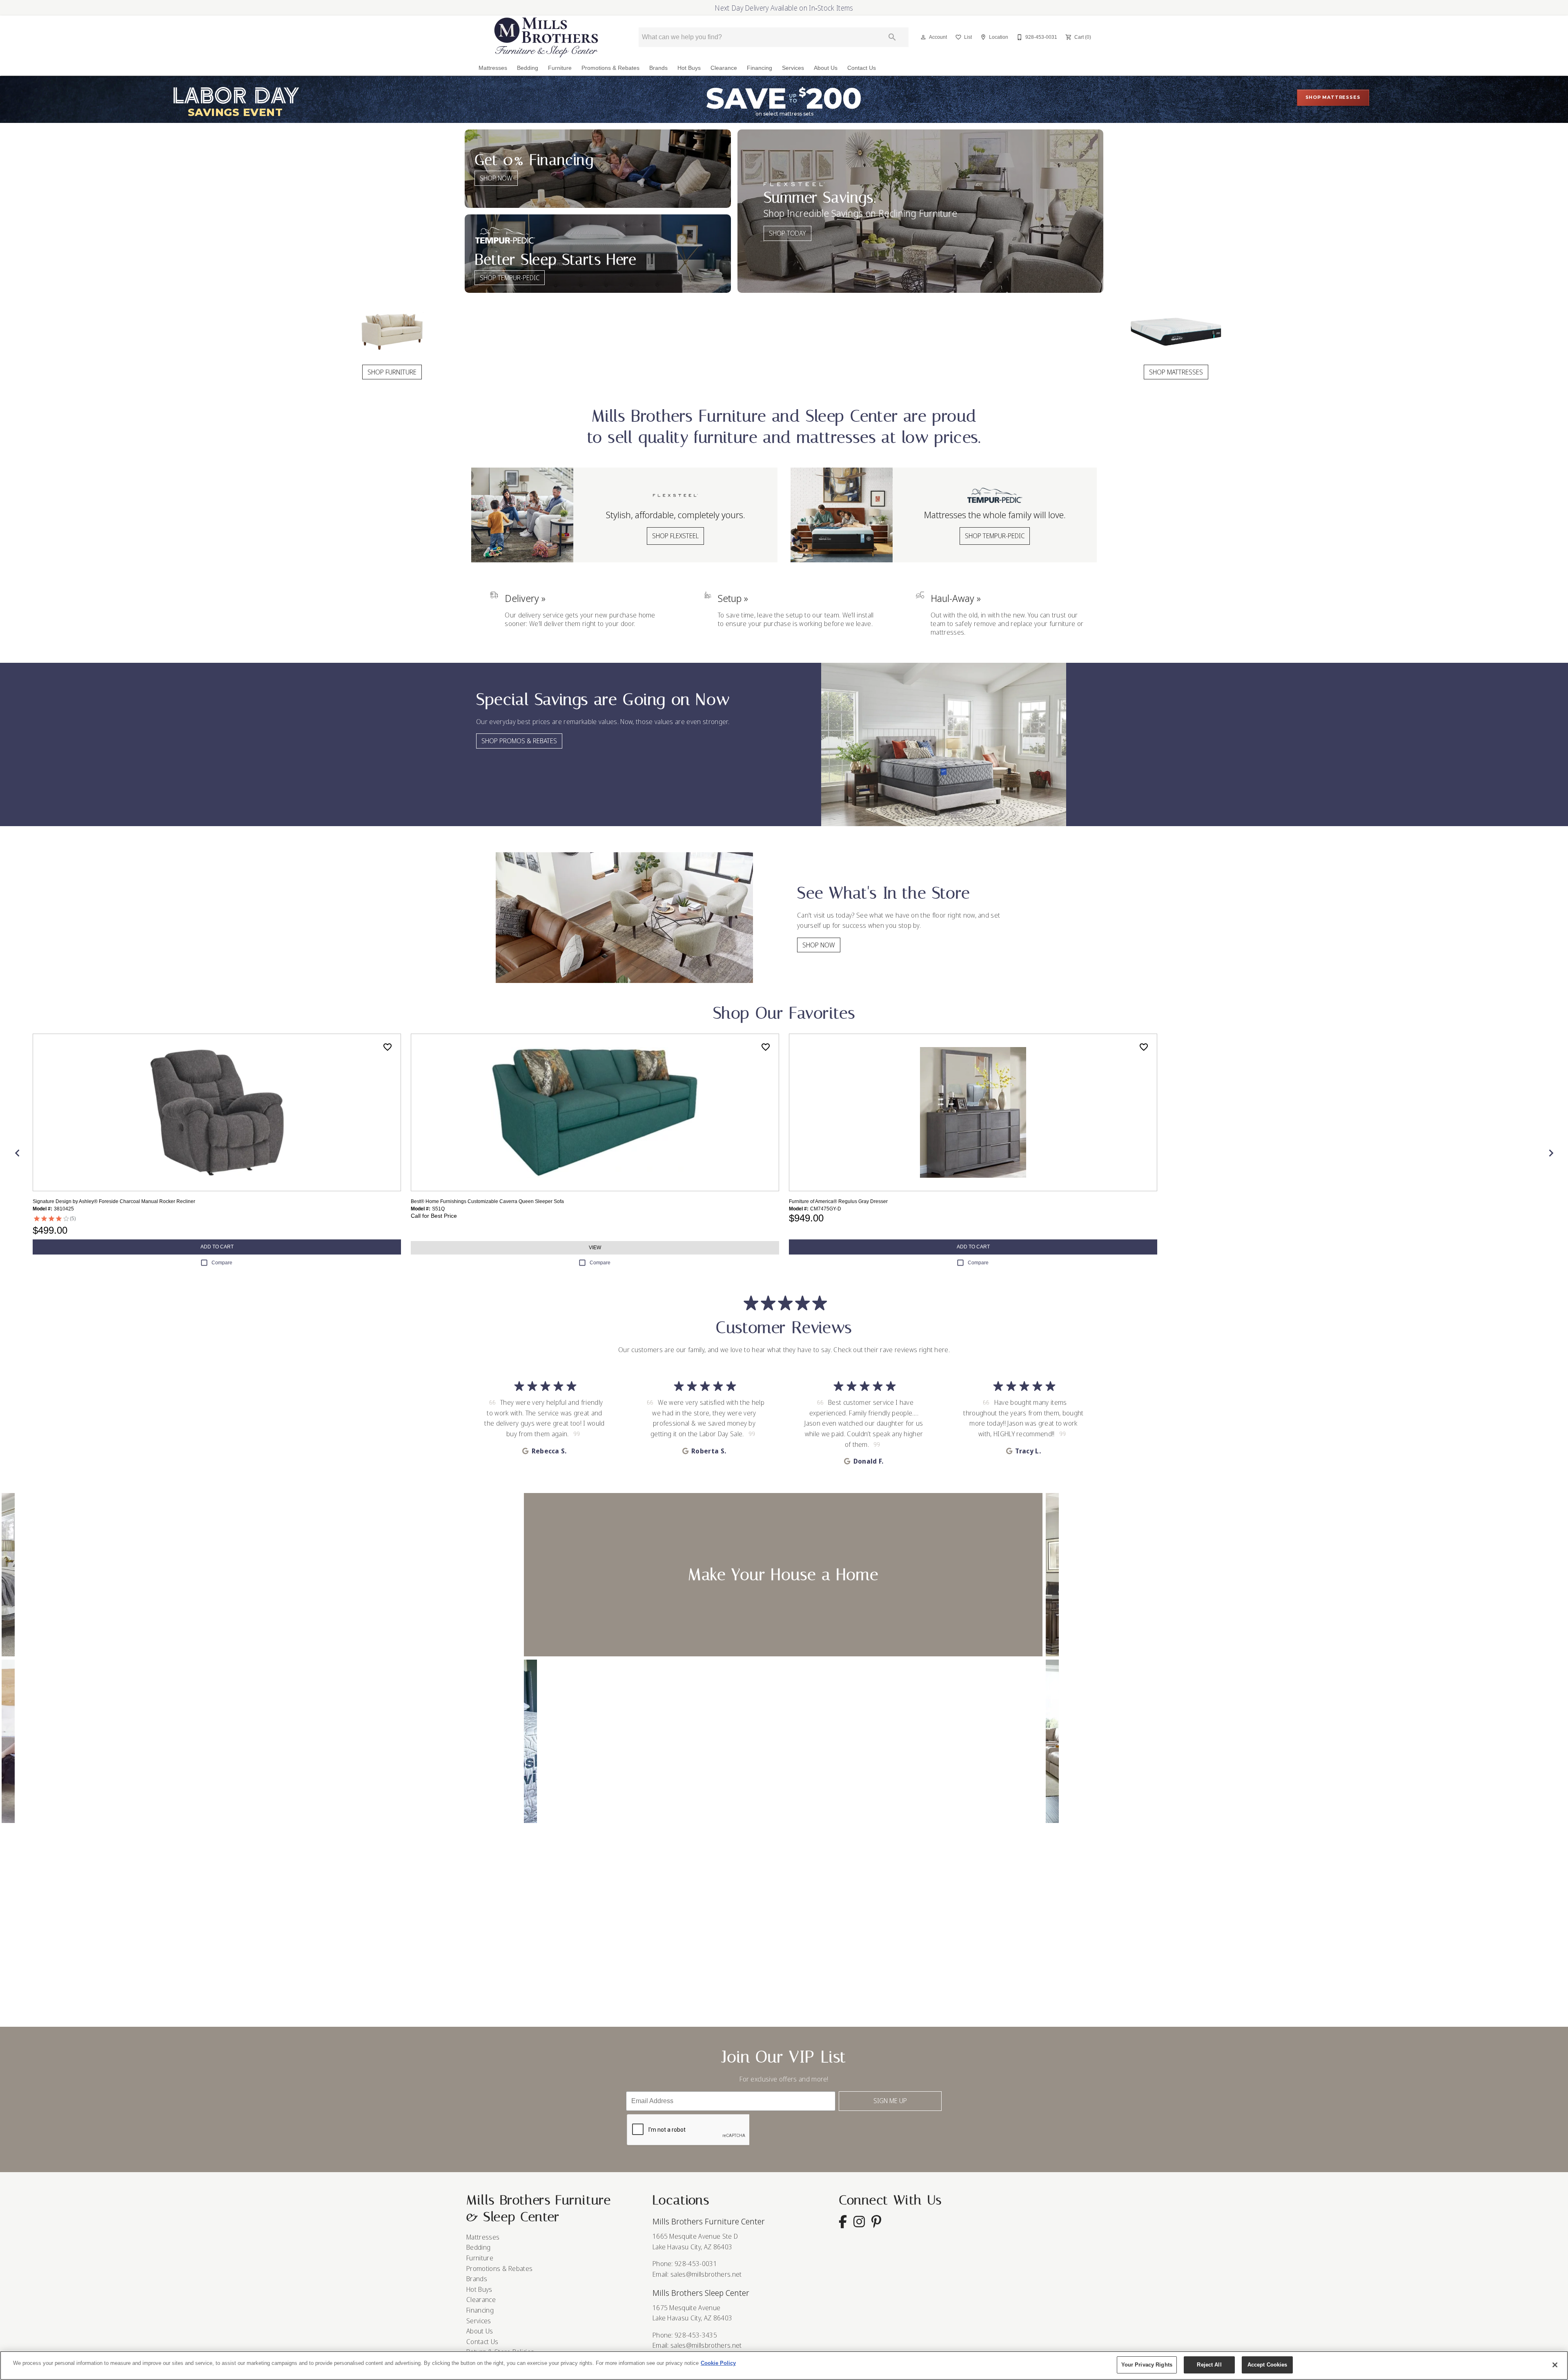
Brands (658, 68)
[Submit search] (892, 37)
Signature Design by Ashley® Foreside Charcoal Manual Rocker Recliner (114, 1201)
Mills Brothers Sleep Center (701, 2293)
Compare (222, 1263)
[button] (923, 37)
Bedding (528, 68)
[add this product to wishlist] (388, 1047)
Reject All (1209, 2365)
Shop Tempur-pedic (510, 278)
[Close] (1555, 2365)
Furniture (560, 68)
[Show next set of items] (1551, 1153)
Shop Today (787, 233)
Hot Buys (689, 68)
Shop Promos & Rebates (519, 741)
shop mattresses (1333, 97)
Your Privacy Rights (1147, 2365)
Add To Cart (217, 1247)
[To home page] (546, 37)
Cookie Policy (718, 2363)
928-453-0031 (696, 2264)
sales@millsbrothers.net (706, 2274)
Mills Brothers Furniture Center (709, 2221)
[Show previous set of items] (17, 1153)
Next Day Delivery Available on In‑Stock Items (784, 8)
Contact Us (862, 68)
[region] (784, 2366)
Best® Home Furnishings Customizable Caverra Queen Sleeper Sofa (487, 1201)
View (595, 1248)
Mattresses (493, 68)
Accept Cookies (1267, 2365)
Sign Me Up (890, 2101)
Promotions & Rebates (610, 68)
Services (793, 68)
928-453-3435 (696, 2335)
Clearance (724, 68)
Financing (759, 68)
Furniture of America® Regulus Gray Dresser (838, 1201)
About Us (826, 68)
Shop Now (496, 178)
